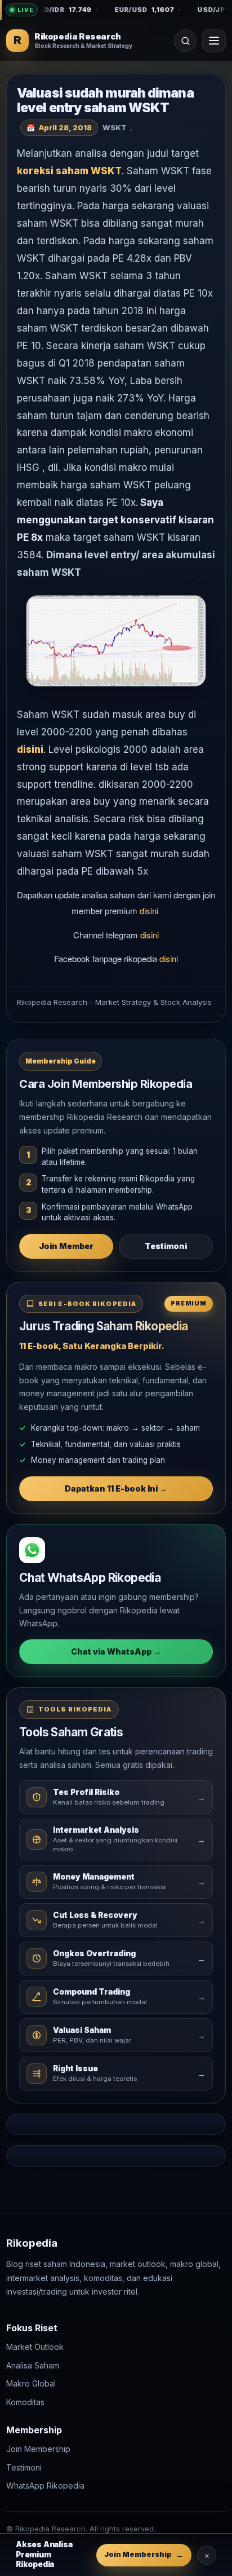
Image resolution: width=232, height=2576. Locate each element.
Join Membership (38, 2449)
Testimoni (166, 1246)
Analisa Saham (33, 2365)
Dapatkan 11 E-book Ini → (116, 1488)
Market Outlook (35, 2347)
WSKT (115, 127)
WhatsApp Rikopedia (45, 2486)
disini (30, 749)
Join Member (66, 1246)
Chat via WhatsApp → (116, 1651)
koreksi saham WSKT (69, 171)
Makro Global (31, 2383)
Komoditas (25, 2402)
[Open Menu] (214, 41)
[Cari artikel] (185, 41)
